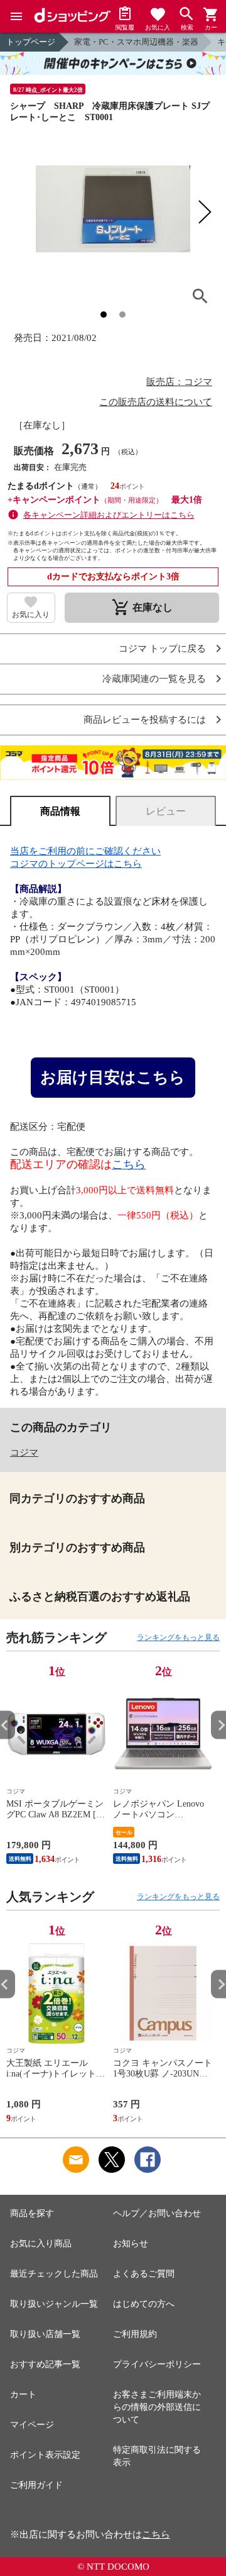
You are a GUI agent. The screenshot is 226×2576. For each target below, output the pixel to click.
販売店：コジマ (179, 382)
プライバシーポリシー (157, 2364)
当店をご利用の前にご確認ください (85, 851)
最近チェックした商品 (54, 2274)
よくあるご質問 (144, 2274)
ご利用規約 (135, 2334)
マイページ (32, 2425)
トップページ (31, 42)
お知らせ (131, 2244)
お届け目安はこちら (113, 1077)
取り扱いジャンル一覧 (54, 2304)
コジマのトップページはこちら (76, 864)
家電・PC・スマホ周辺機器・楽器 (136, 42)
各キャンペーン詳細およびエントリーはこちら (109, 515)
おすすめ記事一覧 (45, 2364)
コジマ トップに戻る (162, 649)
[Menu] (16, 16)
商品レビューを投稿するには (145, 720)
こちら (129, 1164)
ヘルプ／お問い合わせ (157, 2213)
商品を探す (32, 2213)
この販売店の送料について (156, 402)
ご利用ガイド (36, 2485)
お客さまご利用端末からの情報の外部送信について (157, 2407)
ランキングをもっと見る (178, 1637)
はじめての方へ (144, 2304)
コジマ (24, 1452)
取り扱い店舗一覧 (45, 2334)
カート (23, 2395)
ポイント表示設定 (45, 2455)
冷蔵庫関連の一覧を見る (154, 679)
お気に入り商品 (41, 2244)
